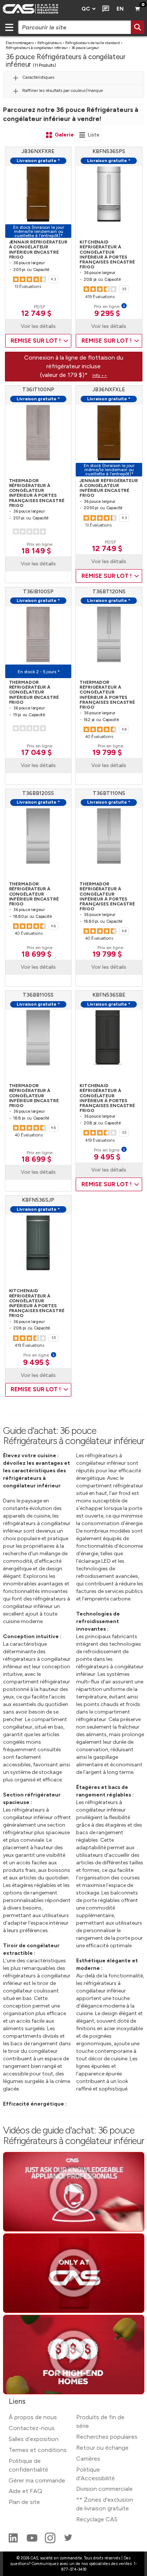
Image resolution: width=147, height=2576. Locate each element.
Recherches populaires (107, 2437)
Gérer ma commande (37, 2480)
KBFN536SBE (109, 995)
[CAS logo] (38, 9)
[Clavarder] (104, 9)
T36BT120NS (109, 592)
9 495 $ (107, 1157)
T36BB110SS (38, 995)
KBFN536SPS (109, 151)
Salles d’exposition (34, 2439)
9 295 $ (107, 313)
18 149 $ (36, 551)
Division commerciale (104, 2489)
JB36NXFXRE (38, 151)
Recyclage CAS (97, 2519)
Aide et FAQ (25, 2491)
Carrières (88, 2459)
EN (120, 9)
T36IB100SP (38, 592)
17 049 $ (36, 752)
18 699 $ (36, 954)
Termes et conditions (38, 2450)
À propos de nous (33, 2417)
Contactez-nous (32, 2428)
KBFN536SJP (38, 1200)
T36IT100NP (38, 390)
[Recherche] (138, 27)
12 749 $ (36, 313)
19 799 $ (107, 752)
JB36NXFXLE (109, 390)
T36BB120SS (38, 793)
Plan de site (24, 2502)
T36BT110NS (109, 793)
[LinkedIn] (14, 2541)
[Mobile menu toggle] (9, 27)
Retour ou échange (102, 2448)
